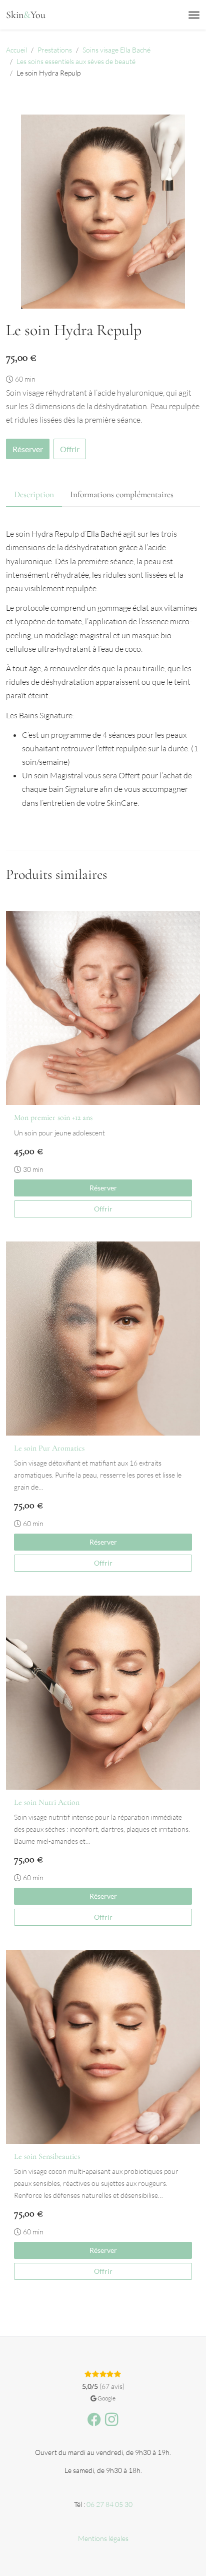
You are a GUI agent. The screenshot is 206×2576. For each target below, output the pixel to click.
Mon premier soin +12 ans (53, 1117)
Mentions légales (103, 2538)
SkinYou (26, 15)
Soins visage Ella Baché (116, 50)
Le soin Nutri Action (47, 1802)
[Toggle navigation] (194, 15)
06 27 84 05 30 (109, 2504)
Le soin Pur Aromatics (49, 1448)
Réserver (28, 449)
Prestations (55, 50)
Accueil (16, 50)
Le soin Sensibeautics (47, 2156)
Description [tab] (34, 494)
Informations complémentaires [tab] (122, 494)
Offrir (70, 449)
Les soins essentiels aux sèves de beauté (76, 61)
